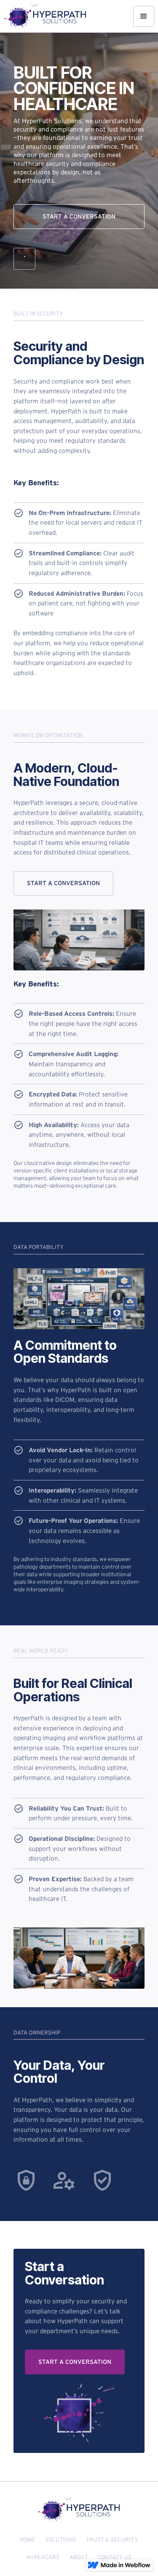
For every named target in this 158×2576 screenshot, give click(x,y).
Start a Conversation (79, 216)
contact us (115, 2557)
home (28, 2540)
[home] (45, 16)
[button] (144, 16)
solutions (61, 2540)
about (79, 2557)
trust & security (112, 2540)
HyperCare (43, 2557)
